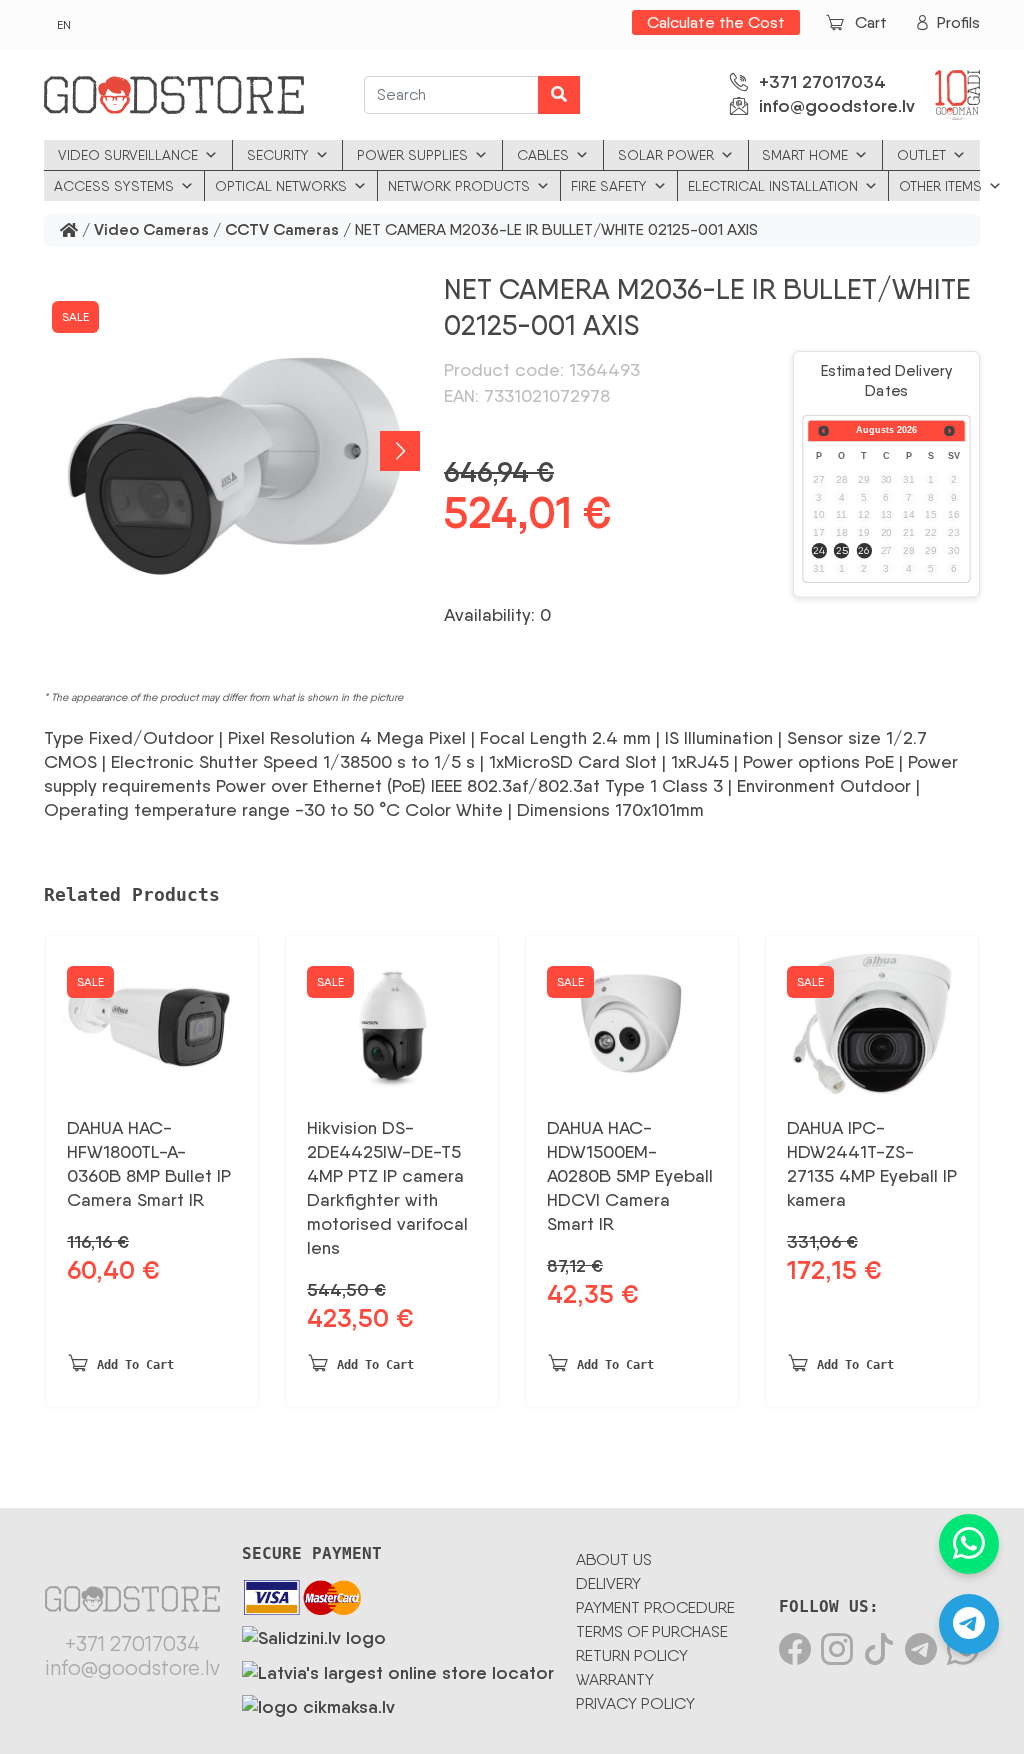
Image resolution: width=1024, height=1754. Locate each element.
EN (64, 25)
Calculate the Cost (716, 22)
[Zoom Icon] (232, 451)
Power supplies (412, 155)
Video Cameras (151, 230)
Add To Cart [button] (135, 1365)
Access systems (114, 186)
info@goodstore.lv (837, 106)
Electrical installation (773, 186)
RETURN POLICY (632, 1655)
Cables (543, 155)
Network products (459, 186)
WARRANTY (615, 1679)
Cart (871, 22)
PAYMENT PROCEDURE (655, 1607)
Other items (940, 186)
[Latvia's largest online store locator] (398, 1669)
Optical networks (281, 186)
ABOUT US (614, 1559)
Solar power (666, 155)
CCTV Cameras (282, 230)
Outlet (921, 155)
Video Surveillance (128, 155)
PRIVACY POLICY (635, 1703)
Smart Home (805, 155)
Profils (958, 22)
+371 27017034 (822, 82)
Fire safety (609, 186)
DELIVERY (608, 1583)
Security (278, 155)
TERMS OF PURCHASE (652, 1631)
